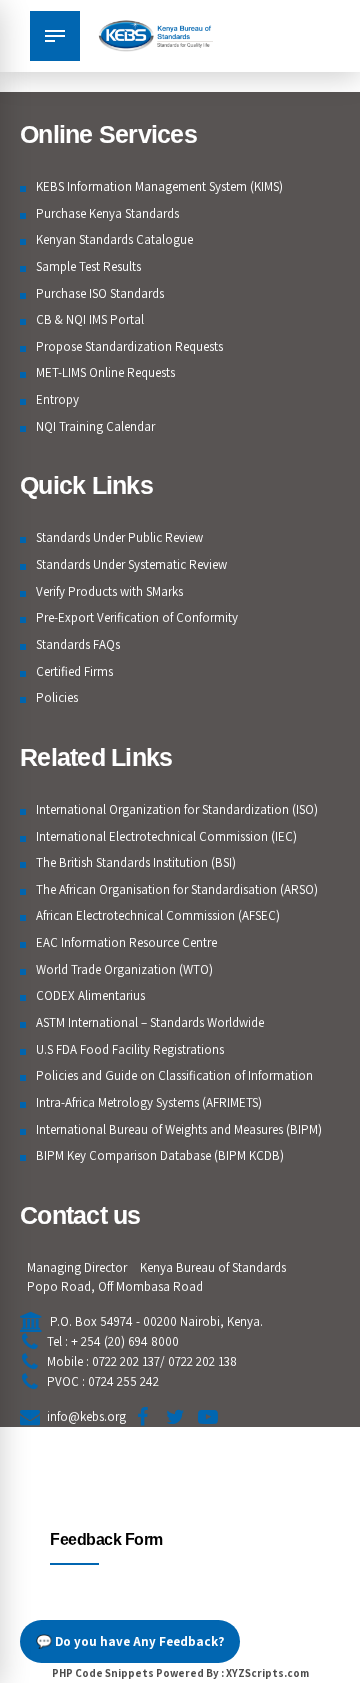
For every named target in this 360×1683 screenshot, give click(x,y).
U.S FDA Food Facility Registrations (130, 1049)
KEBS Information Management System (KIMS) (159, 186)
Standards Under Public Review (119, 537)
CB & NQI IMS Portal (90, 319)
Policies (57, 697)
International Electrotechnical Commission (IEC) (166, 836)
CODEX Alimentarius (90, 995)
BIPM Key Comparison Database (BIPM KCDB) (160, 1155)
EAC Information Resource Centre (126, 942)
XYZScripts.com (267, 1673)
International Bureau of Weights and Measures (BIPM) (179, 1129)
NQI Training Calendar (95, 426)
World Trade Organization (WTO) (124, 969)
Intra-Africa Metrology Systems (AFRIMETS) (149, 1102)
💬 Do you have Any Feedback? (130, 1641)
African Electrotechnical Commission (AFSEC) (158, 915)
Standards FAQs (78, 644)
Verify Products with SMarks (109, 591)
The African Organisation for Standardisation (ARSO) (177, 889)
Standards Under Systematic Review (131, 564)
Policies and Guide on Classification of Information (174, 1075)
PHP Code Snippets (103, 1673)
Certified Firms (74, 671)
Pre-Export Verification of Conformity (137, 617)
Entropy (57, 399)
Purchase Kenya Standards (107, 213)
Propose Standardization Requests (129, 346)
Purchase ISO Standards (100, 293)
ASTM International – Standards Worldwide (150, 1022)
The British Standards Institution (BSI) (136, 862)
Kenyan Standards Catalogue (114, 239)
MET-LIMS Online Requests (105, 372)
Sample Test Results (88, 266)
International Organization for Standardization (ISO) (177, 809)
